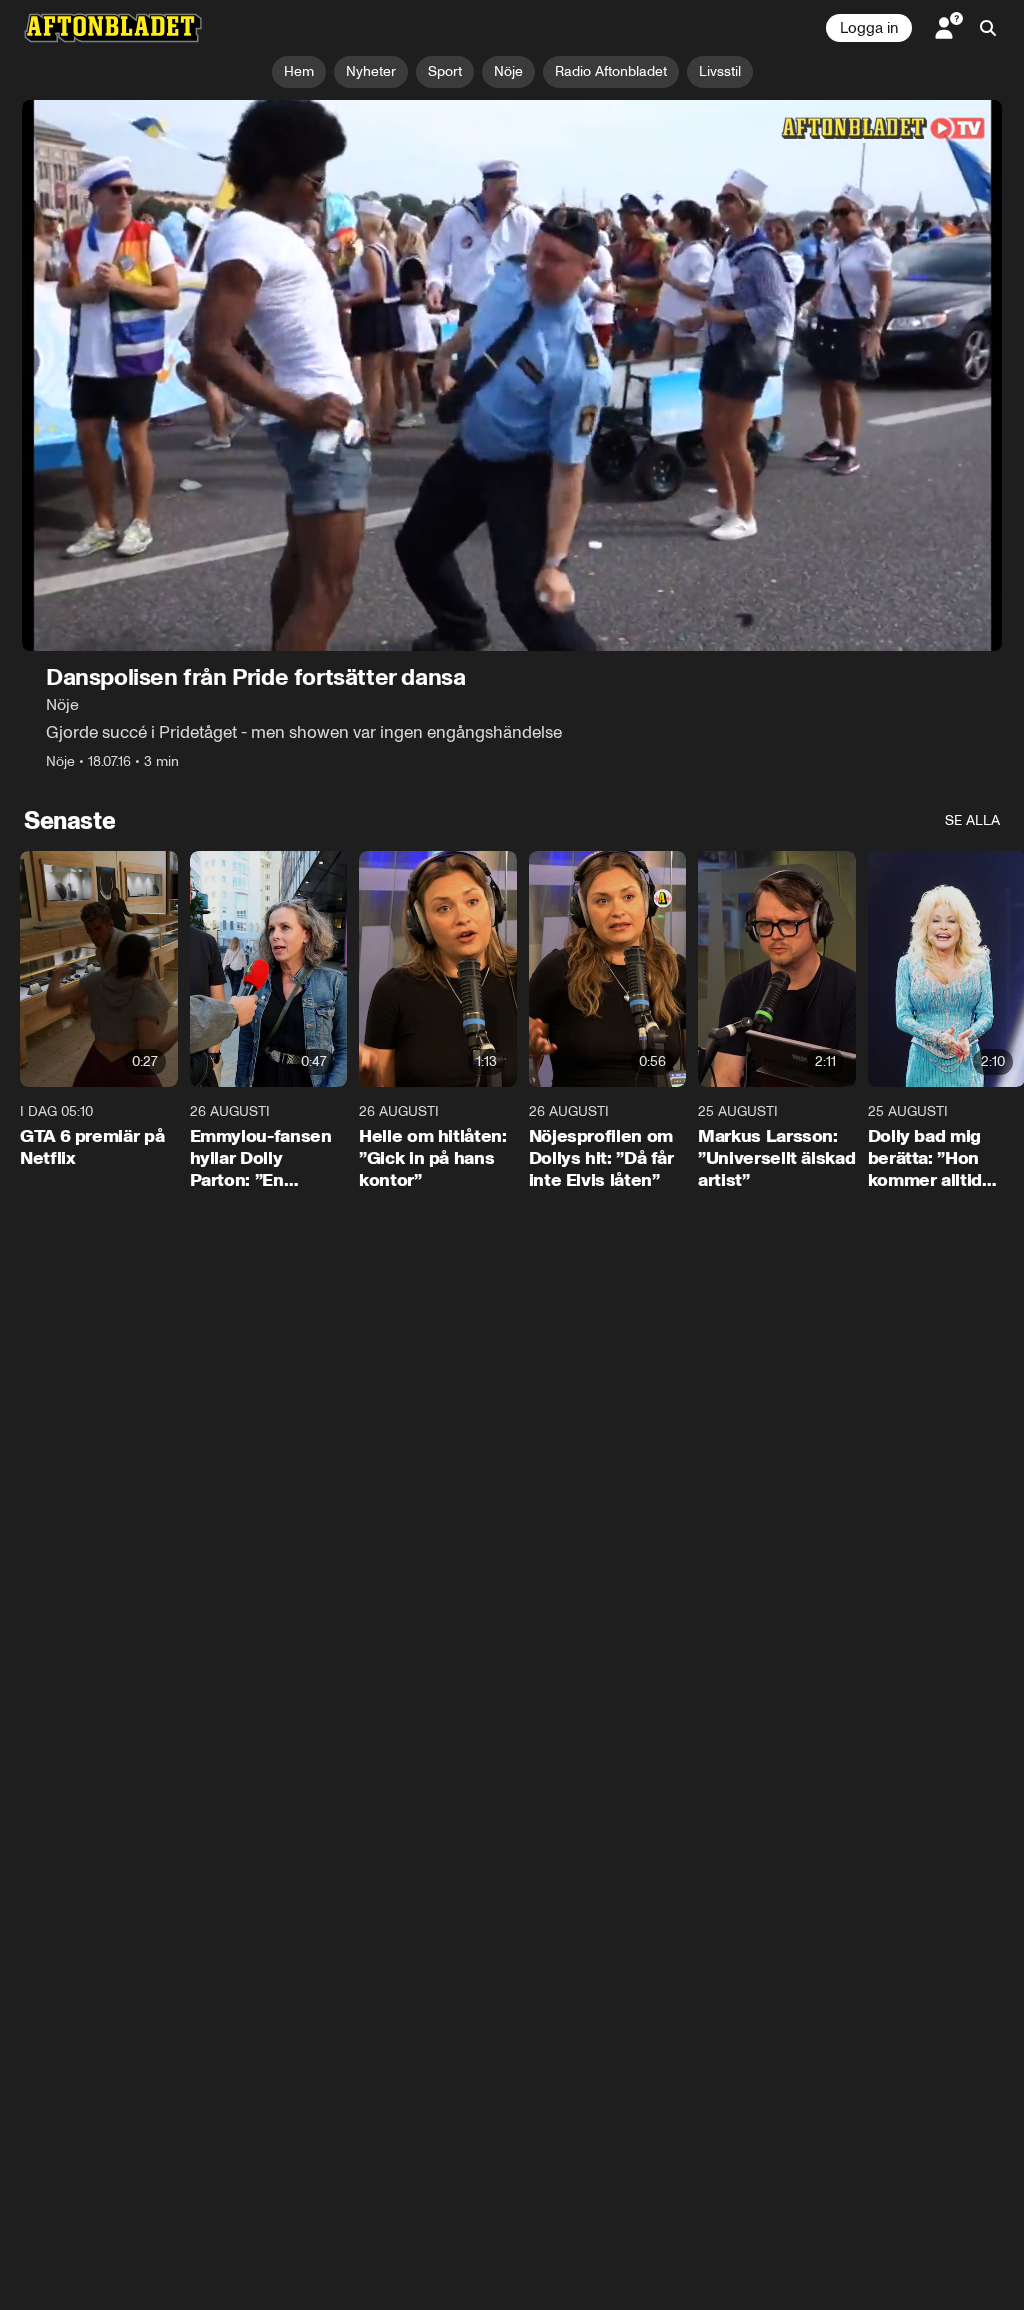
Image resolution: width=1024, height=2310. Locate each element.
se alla (972, 820)
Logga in (869, 28)
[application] (512, 375)
